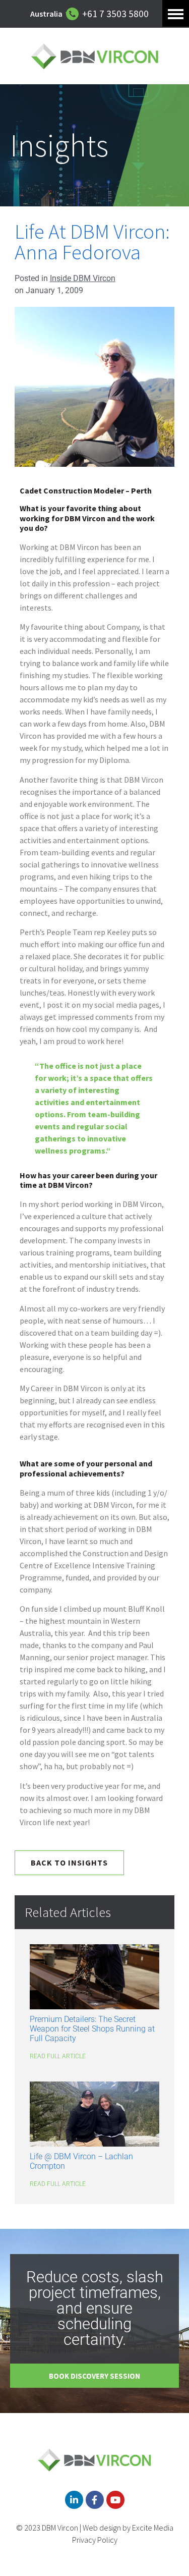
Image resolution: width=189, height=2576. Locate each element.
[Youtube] (115, 2500)
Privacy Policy (95, 2540)
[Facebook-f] (95, 2500)
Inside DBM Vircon (83, 278)
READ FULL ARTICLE (58, 2056)
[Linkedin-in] (74, 2500)
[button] (176, 13)
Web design (102, 2528)
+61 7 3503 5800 (115, 14)
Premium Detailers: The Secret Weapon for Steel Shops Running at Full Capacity (92, 2029)
